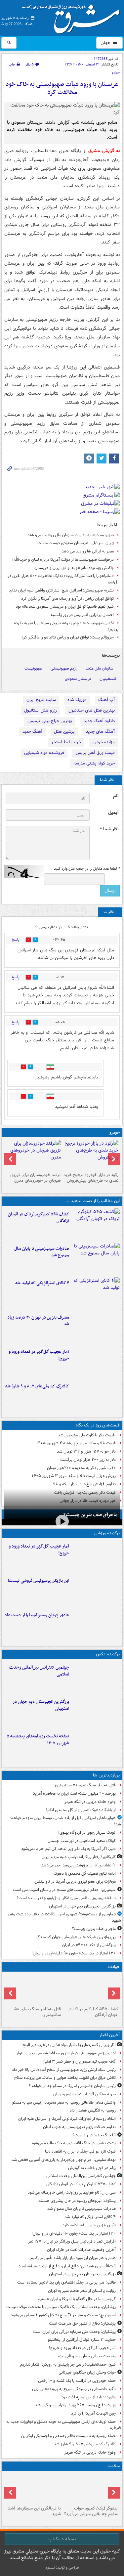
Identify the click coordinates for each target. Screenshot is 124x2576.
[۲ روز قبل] (91, 1155)
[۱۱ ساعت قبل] (33, 2488)
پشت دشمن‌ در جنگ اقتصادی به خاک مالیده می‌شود (73, 2143)
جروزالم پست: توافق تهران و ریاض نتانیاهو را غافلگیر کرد (68, 637)
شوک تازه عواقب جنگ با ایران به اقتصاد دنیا (80, 2151)
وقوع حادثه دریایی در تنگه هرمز (90, 1802)
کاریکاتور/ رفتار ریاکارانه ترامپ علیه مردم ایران (79, 1857)
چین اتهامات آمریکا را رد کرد (93, 2413)
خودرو (115, 1133)
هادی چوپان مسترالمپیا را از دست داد (37, 1615)
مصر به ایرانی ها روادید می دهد (88, 551)
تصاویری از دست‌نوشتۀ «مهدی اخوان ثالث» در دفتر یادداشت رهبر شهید (64, 1917)
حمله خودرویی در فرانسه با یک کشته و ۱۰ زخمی (77, 2381)
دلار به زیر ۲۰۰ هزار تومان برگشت (88, 1460)
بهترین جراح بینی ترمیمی (50, 721)
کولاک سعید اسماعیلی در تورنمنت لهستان (82, 1841)
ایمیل (113, 813)
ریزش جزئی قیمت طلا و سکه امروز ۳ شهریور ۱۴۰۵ (74, 1476)
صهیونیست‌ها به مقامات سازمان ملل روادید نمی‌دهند (71, 535)
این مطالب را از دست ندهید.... (93, 1201)
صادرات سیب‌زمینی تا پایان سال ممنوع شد (42, 1252)
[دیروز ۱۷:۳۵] (96, 1591)
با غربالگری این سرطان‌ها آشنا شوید (34, 2511)
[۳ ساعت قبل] (96, 1362)
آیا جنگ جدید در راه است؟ (94, 2135)
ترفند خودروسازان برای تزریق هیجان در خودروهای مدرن (36, 1178)
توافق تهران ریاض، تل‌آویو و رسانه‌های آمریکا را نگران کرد (67, 599)
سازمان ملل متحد (99, 668)
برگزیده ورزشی (107, 1533)
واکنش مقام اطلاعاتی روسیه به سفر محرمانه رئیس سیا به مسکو (64, 2102)
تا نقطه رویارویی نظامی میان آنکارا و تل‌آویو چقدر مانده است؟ (66, 1898)
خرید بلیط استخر (66, 742)
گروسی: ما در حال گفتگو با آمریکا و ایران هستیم (77, 2299)
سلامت (114, 2466)
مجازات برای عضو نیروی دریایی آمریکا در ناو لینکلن (75, 1881)
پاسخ (16, 940)
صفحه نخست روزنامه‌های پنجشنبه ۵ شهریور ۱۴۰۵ (38, 1740)
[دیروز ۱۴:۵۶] (96, 1625)
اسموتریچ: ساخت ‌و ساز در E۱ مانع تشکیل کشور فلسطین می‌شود (63, 2315)
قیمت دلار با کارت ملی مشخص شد (87, 1435)
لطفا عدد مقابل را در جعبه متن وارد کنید (87, 869)
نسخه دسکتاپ (62, 2539)
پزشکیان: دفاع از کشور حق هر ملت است (82, 2323)
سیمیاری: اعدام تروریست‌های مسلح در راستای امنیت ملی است (64, 1890)
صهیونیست (33, 668)
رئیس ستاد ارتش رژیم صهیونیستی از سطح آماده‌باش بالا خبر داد (64, 2070)
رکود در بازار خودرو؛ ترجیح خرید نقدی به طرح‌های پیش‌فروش (91, 1178)
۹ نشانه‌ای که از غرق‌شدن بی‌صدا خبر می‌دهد (79, 1865)
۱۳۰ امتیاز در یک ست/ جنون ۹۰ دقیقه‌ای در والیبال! (74, 1953)
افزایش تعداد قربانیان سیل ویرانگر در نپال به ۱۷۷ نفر (72, 2241)
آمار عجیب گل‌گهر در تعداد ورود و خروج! (39, 1355)
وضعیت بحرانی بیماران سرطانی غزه (87, 2356)
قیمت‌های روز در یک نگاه (98, 1425)
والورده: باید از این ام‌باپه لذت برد (89, 2397)
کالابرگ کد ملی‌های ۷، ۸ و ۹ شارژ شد (37, 1386)
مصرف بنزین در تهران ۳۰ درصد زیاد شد (38, 1321)
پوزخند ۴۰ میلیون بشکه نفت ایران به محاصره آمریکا (74, 1793)
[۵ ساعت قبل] (96, 1328)
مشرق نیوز (73, 17)
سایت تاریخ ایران (41, 700)
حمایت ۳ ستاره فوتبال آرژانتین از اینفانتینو (82, 2340)
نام (116, 796)
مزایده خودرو (104, 742)
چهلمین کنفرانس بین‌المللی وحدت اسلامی (39, 1671)
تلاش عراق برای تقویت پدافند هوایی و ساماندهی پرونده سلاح (65, 2078)
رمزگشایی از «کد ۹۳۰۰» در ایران (89, 1945)
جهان (106, 43)
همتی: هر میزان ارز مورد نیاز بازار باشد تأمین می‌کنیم (73, 2258)
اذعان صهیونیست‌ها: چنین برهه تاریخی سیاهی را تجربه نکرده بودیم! (66, 626)
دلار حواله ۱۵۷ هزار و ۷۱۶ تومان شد (86, 1451)
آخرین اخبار (110, 2035)
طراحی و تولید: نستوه (62, 2568)
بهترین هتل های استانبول (92, 710)
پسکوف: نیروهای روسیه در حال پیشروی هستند (77, 2201)
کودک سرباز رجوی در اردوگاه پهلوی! (87, 1833)
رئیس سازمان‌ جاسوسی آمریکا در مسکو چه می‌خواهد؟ (72, 2086)
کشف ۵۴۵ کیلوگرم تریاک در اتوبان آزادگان (39, 1218)
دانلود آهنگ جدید (99, 721)
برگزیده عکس (108, 1654)
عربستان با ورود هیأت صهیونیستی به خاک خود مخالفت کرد (62, 88)
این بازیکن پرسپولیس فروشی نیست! (38, 1581)
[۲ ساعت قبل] (96, 1224)
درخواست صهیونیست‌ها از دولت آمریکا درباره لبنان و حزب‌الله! (63, 560)
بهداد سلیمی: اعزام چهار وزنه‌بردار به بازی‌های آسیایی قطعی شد (64, 2160)
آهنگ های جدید (100, 732)
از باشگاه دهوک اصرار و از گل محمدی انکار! (81, 1810)
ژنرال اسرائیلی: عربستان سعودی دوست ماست (76, 543)
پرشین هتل (64, 732)
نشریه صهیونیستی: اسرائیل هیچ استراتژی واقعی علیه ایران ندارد (61, 590)
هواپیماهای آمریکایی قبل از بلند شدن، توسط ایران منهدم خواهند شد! (65, 1821)
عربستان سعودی (78, 679)
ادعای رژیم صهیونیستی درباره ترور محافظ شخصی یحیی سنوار (66, 2053)
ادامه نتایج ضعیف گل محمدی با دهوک (85, 1874)
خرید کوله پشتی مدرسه (94, 763)
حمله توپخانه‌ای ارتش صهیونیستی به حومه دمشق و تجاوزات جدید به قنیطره (64, 2425)
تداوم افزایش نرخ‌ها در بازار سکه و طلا (84, 1484)
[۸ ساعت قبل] (33, 1989)
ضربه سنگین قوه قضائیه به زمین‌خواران (84, 2094)
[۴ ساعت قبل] (96, 1396)
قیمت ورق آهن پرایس (95, 753)
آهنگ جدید (32, 732)
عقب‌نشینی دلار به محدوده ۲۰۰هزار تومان (81, 1468)
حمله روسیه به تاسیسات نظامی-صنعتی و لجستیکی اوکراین (68, 2436)
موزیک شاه (77, 700)
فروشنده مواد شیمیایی (44, 753)
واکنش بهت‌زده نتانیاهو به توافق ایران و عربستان (74, 568)
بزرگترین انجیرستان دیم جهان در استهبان (41, 1705)
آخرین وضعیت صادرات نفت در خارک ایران (81, 2250)
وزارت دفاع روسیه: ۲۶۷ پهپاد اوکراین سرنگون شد (75, 2405)
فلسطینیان (108, 679)
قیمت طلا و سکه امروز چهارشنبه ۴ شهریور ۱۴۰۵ (76, 1443)
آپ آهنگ (106, 700)
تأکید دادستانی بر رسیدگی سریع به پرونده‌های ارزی (74, 2389)
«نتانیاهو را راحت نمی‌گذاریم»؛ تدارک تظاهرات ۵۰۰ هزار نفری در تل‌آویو (63, 579)
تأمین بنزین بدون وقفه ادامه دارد (89, 2225)
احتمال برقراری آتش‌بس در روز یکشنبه (82, 615)
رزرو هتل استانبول (41, 710)
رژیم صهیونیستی (64, 668)
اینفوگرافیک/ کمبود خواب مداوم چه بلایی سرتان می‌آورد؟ (91, 2511)
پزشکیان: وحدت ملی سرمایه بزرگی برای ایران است (74, 2332)
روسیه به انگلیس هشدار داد (93, 2110)
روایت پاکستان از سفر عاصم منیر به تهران (82, 2291)
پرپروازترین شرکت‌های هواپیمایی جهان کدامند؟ (77, 1937)
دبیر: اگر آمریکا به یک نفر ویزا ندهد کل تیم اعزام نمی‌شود (68, 1849)
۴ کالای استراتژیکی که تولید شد (42, 1283)
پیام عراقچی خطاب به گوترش (92, 2168)
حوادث (114, 1967)
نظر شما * (109, 829)
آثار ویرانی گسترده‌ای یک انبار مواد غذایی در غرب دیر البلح (69, 2045)
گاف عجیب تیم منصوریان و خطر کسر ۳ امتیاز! (79, 2061)
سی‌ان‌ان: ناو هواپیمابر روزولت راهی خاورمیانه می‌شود (72, 2192)
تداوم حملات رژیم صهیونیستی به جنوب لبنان (79, 2127)
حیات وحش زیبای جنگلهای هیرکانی (87, 2372)
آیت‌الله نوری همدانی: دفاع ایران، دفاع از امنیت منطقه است (67, 2266)
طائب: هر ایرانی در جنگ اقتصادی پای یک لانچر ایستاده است (66, 2282)
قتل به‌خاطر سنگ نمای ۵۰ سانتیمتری (85, 1785)
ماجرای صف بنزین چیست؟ (90, 1515)
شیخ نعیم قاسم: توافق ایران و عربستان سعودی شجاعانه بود (65, 607)
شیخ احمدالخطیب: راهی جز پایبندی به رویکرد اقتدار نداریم (68, 2364)
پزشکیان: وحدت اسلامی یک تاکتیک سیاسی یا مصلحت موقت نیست (61, 2307)
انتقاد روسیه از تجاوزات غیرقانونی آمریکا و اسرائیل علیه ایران (67, 2119)
